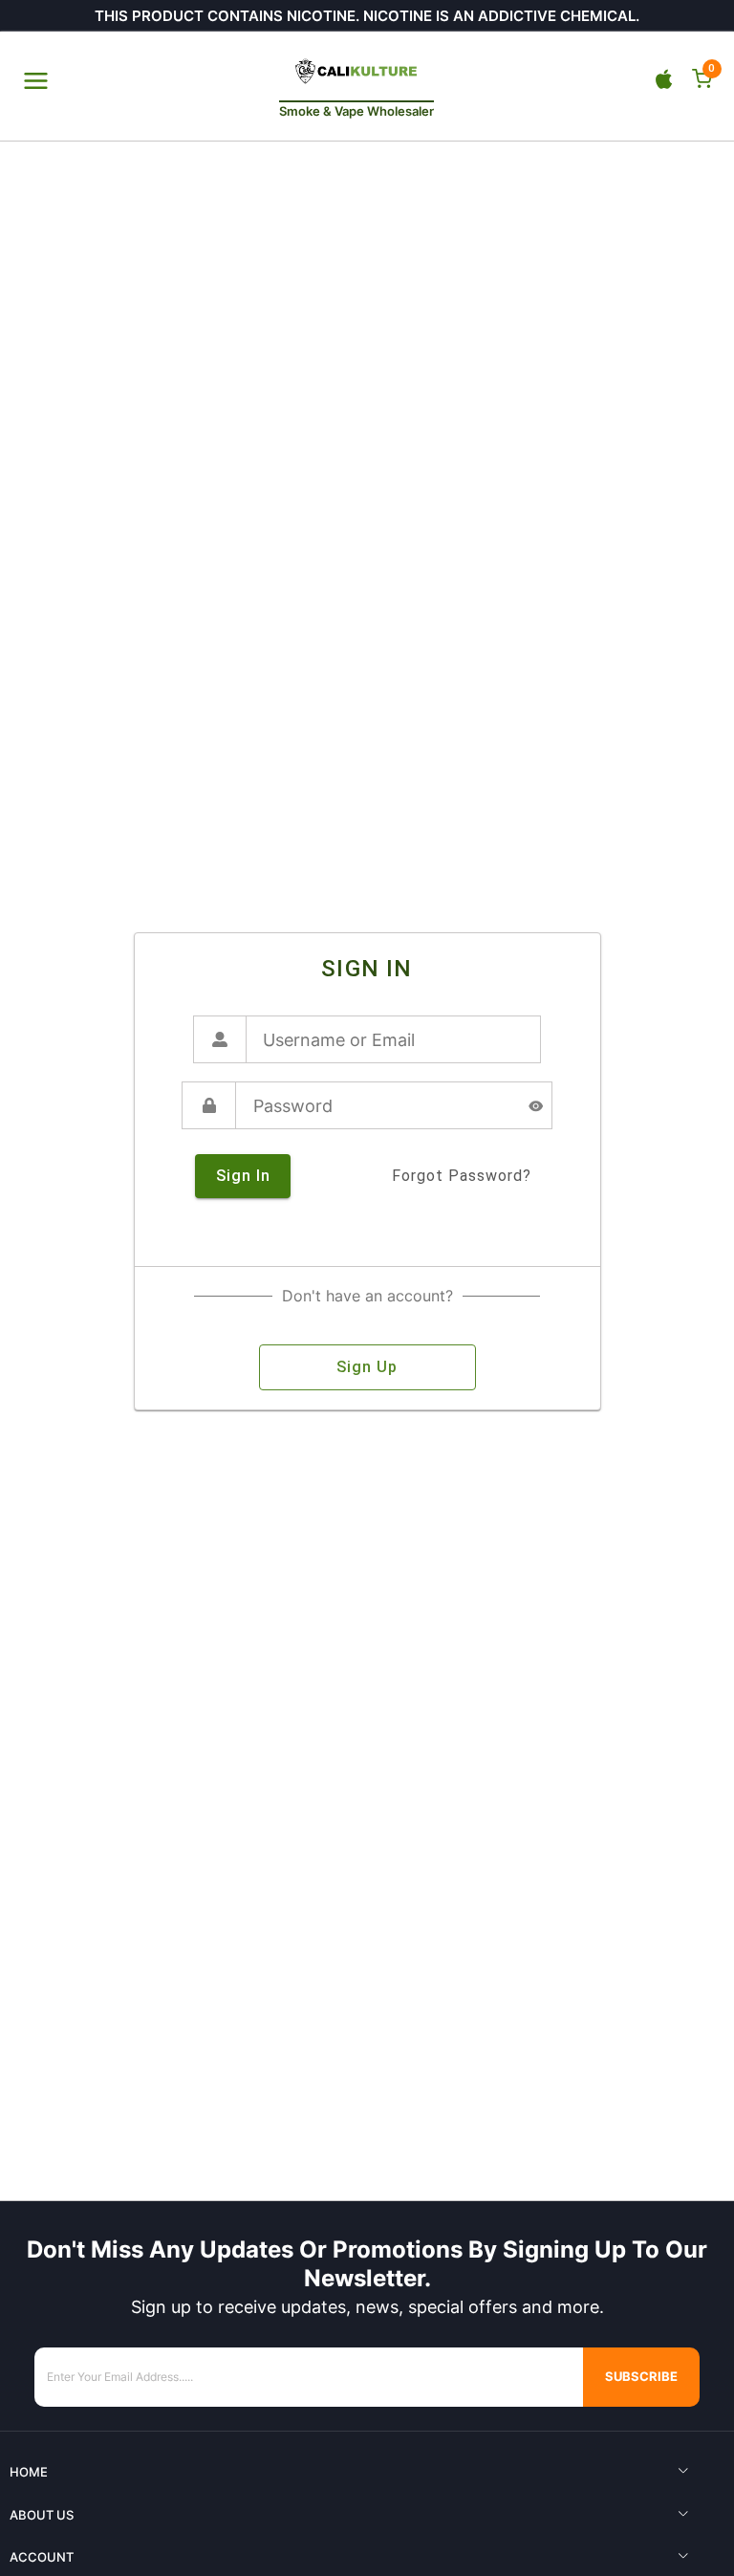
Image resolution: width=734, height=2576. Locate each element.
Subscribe (641, 2377)
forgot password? (462, 1176)
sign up (367, 1367)
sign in (243, 1176)
